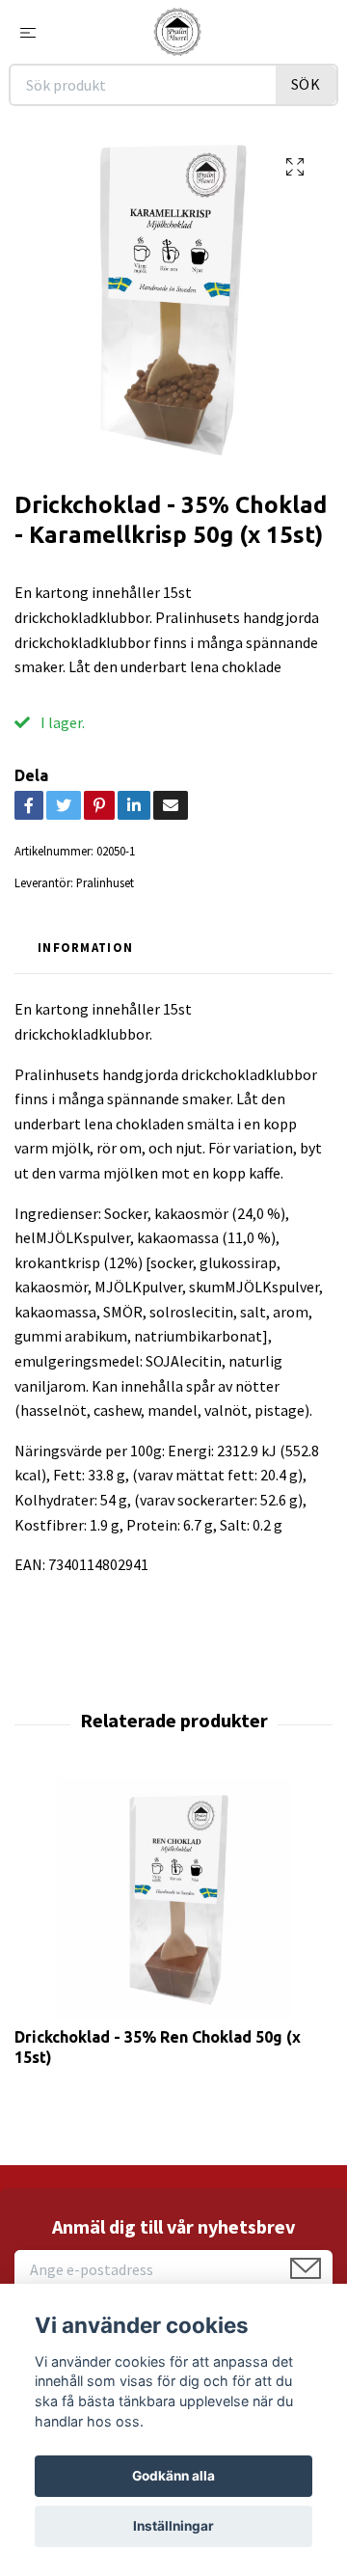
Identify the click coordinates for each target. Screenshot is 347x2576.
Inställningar (173, 2526)
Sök (306, 84)
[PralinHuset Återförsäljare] (177, 32)
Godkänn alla (173, 2476)
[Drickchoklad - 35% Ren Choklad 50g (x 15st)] (173, 1899)
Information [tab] (85, 947)
